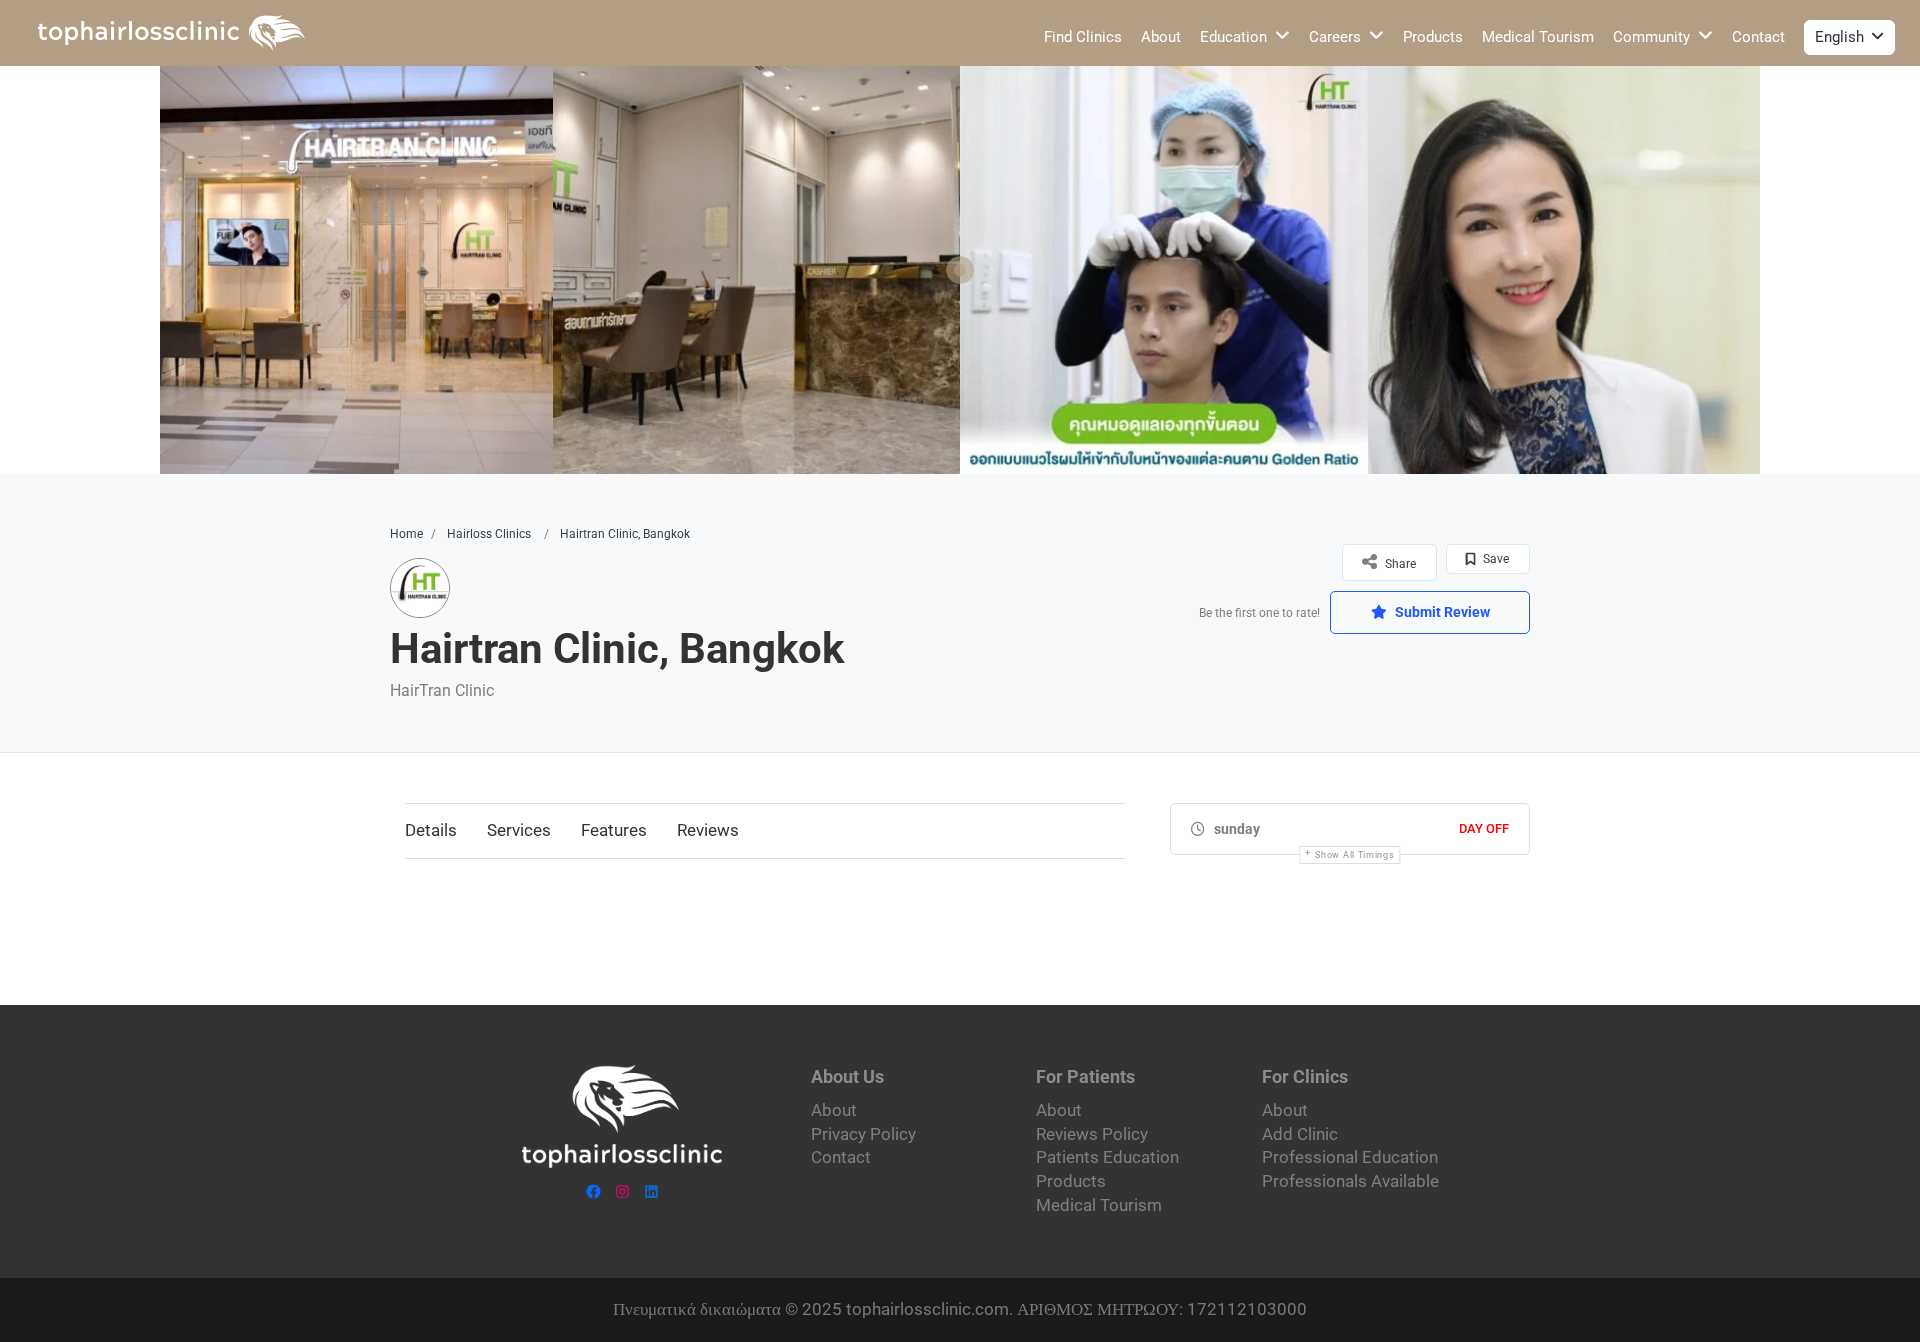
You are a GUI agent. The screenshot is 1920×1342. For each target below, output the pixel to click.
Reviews (708, 830)
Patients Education (1107, 1157)
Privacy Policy (863, 1134)
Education (1233, 37)
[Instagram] (622, 1191)
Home (406, 534)
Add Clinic (1300, 1134)
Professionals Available (1350, 1181)
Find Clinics (1083, 37)
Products (1433, 37)
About (1161, 37)
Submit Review (1441, 612)
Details (431, 830)
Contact (1758, 37)
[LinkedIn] (651, 1191)
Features (614, 830)
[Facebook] (593, 1191)
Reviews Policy (1092, 1134)
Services (519, 830)
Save (1494, 559)
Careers (1335, 37)
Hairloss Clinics (489, 534)
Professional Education (1350, 1157)
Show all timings (1354, 855)
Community (1651, 37)
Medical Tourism (1538, 37)
